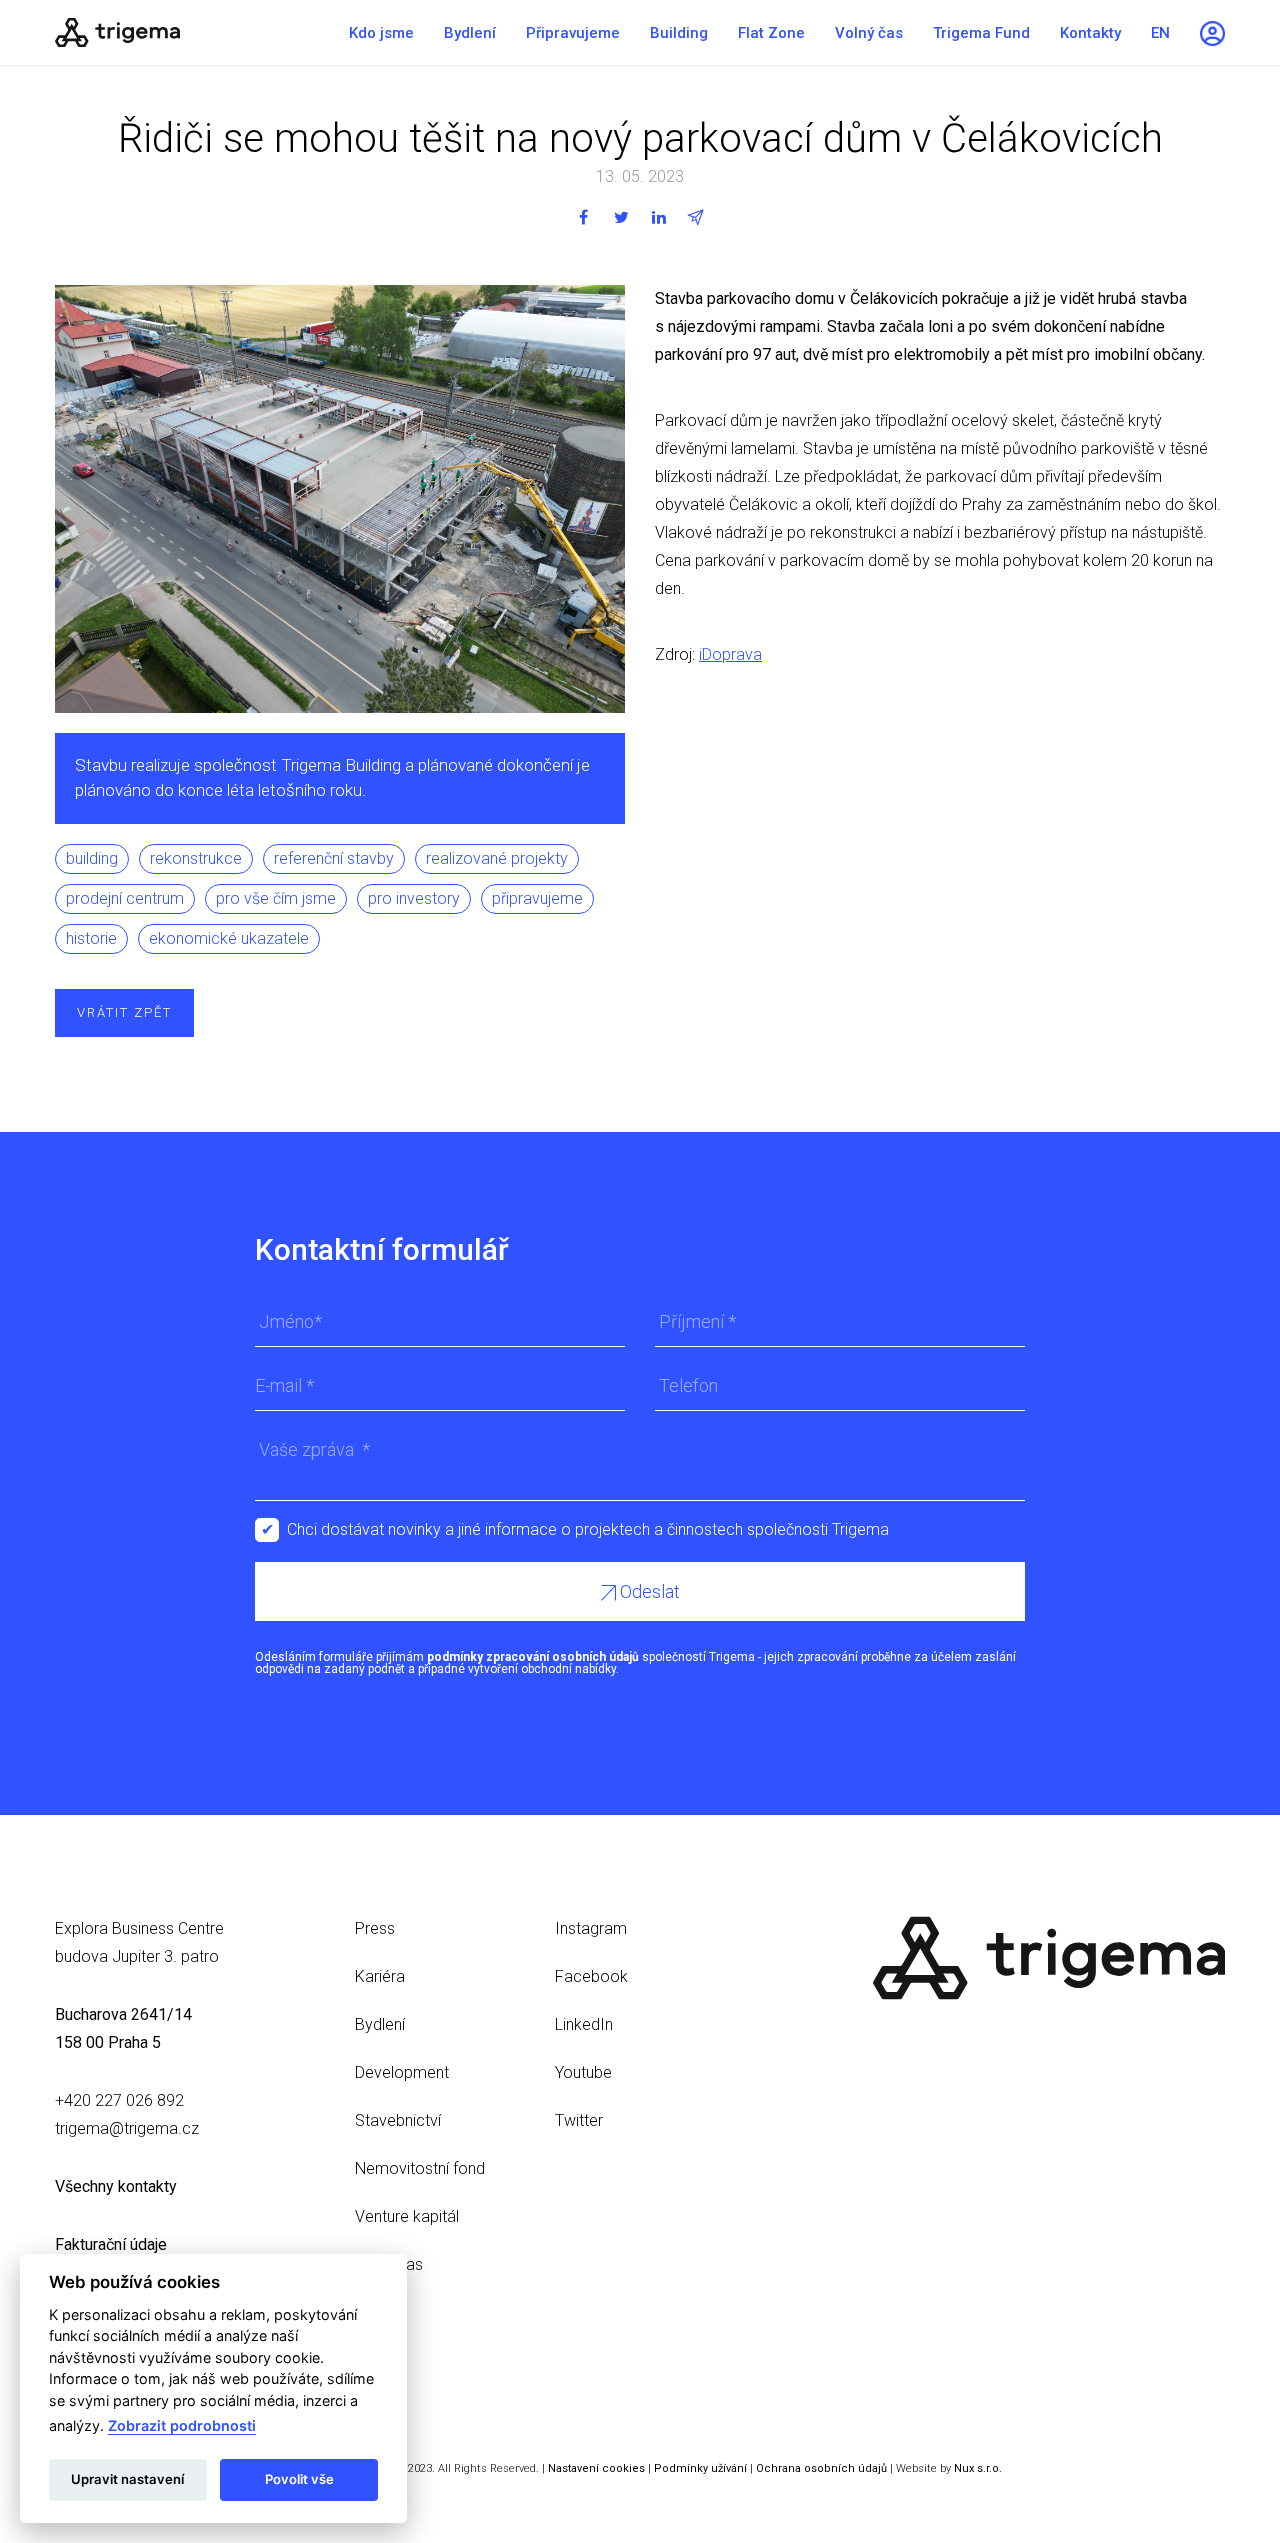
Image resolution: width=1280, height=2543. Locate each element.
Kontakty (1090, 33)
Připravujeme (573, 33)
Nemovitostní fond (420, 2168)
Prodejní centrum (125, 898)
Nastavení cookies (596, 2468)
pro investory (414, 898)
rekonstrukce (196, 858)
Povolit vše (299, 2479)
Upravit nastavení (127, 2479)
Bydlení (470, 33)
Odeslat (648, 1591)
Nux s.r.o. (978, 2468)
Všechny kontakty (116, 2186)
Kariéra (380, 1976)
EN (1160, 33)
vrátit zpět (124, 1012)
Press (375, 1928)
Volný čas (869, 33)
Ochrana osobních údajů (821, 2468)
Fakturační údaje (111, 2244)
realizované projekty (497, 858)
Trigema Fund (981, 33)
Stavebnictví (398, 2120)
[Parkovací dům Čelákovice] (180, 32)
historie (91, 938)
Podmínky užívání (700, 2468)
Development (402, 2072)
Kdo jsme (381, 33)
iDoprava (730, 654)
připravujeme (537, 898)
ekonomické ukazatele (229, 938)
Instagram (591, 1928)
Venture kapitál (407, 2216)
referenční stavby (334, 858)
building (92, 858)
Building (679, 33)
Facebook (591, 1976)
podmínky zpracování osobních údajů (533, 1657)
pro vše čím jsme (276, 898)
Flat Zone (771, 33)
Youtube (583, 2072)
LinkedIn (584, 2024)
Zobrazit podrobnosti (182, 2425)
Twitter (579, 2120)
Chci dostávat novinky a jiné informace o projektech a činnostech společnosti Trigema (588, 1529)
